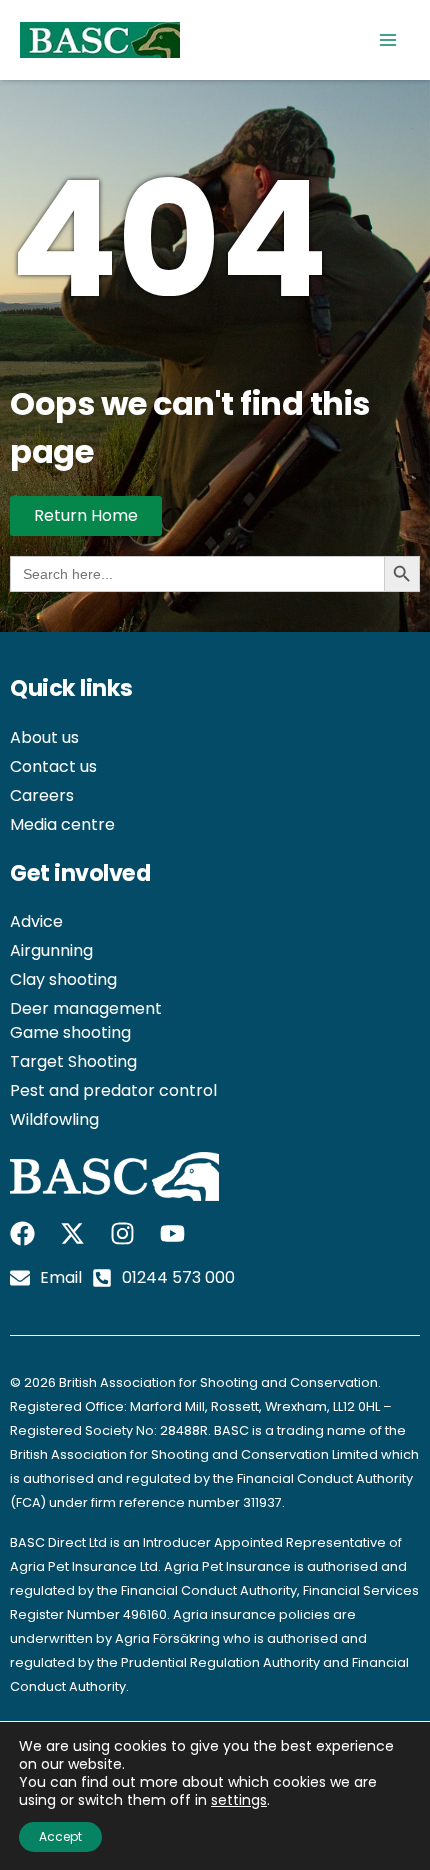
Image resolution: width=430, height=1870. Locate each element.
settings (239, 1800)
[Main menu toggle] (388, 40)
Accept (60, 1836)
